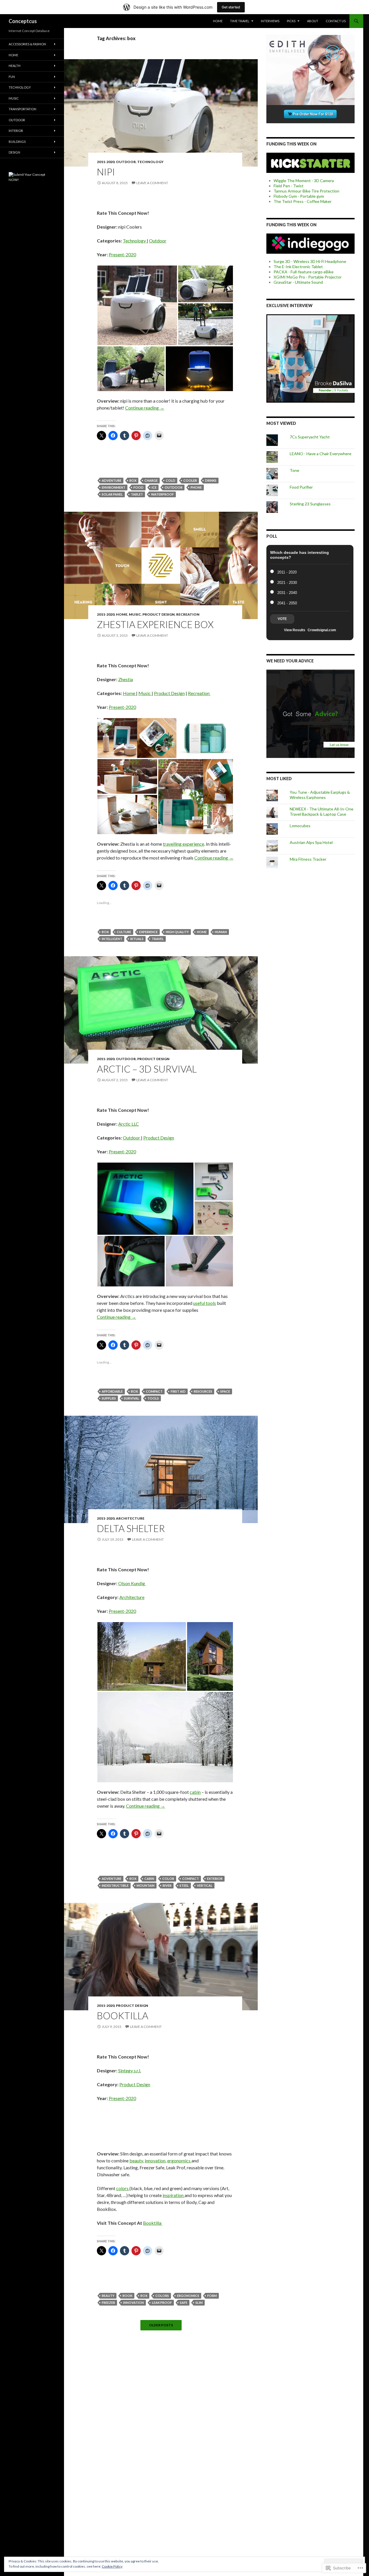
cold (171, 480)
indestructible (115, 1885)
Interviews (270, 21)
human (221, 932)
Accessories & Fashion (27, 44)
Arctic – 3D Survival (147, 1069)
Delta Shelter (131, 1528)
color (168, 1879)
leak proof (162, 2303)
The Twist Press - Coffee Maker (303, 201)
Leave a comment (152, 183)
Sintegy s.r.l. (130, 2070)
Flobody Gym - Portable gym (299, 196)
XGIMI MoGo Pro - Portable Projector (308, 277)
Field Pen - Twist (289, 186)
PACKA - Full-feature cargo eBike (304, 272)
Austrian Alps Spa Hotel (311, 842)
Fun (12, 77)
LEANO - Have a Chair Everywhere (321, 454)
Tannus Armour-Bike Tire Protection (306, 191)
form (212, 2296)
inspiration (174, 2195)
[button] (137, 305)
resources (203, 1391)
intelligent (112, 939)
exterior (215, 1879)
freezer (108, 2303)
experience (148, 932)
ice (154, 487)
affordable (112, 1391)
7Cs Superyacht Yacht (310, 437)
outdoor (174, 487)
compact (154, 1391)
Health (15, 66)
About (313, 21)
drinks (211, 480)
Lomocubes (300, 826)
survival (132, 1398)
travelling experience (183, 844)
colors (123, 2188)
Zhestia (126, 679)
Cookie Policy (112, 2566)
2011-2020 (106, 162)
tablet (137, 494)
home (202, 932)
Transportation (22, 109)
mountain (146, 1885)
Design (14, 152)
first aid (178, 1391)
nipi (106, 172)
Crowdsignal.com (322, 630)
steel (184, 1885)
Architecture (130, 1518)
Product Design (159, 614)
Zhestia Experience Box (155, 624)
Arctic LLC (129, 1124)
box (133, 480)
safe (184, 2303)
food (139, 487)
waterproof (162, 494)
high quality (177, 932)
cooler (190, 480)
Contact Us (336, 21)
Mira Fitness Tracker (308, 859)
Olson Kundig (132, 1583)
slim (199, 2303)
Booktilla (123, 2015)
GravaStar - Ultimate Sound (298, 282)
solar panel (112, 494)
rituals (137, 939)
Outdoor (126, 162)
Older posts (161, 2325)
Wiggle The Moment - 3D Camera (304, 181)
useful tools (205, 1303)
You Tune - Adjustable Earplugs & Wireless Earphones (320, 795)
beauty (136, 2161)
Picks (291, 21)
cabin (195, 1792)
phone (196, 487)
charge (151, 480)
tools (153, 1398)
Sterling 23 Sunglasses (310, 504)
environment (114, 487)
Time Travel (240, 21)
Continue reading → (145, 408)
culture (124, 932)
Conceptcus (23, 21)
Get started (231, 7)
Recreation (188, 614)
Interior (16, 131)
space (225, 1391)
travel (158, 939)
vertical (205, 1885)
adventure (112, 480)
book (127, 2296)
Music (135, 614)
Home (218, 21)
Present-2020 (122, 254)
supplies (109, 1398)
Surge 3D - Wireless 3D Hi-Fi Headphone (310, 261)
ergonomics (179, 2161)
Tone (294, 470)
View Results (295, 630)
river (167, 1885)
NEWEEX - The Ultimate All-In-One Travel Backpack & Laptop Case (322, 811)
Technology (150, 162)
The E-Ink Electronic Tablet (298, 267)
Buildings (17, 142)
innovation (155, 2161)
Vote (282, 619)
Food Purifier (301, 487)
